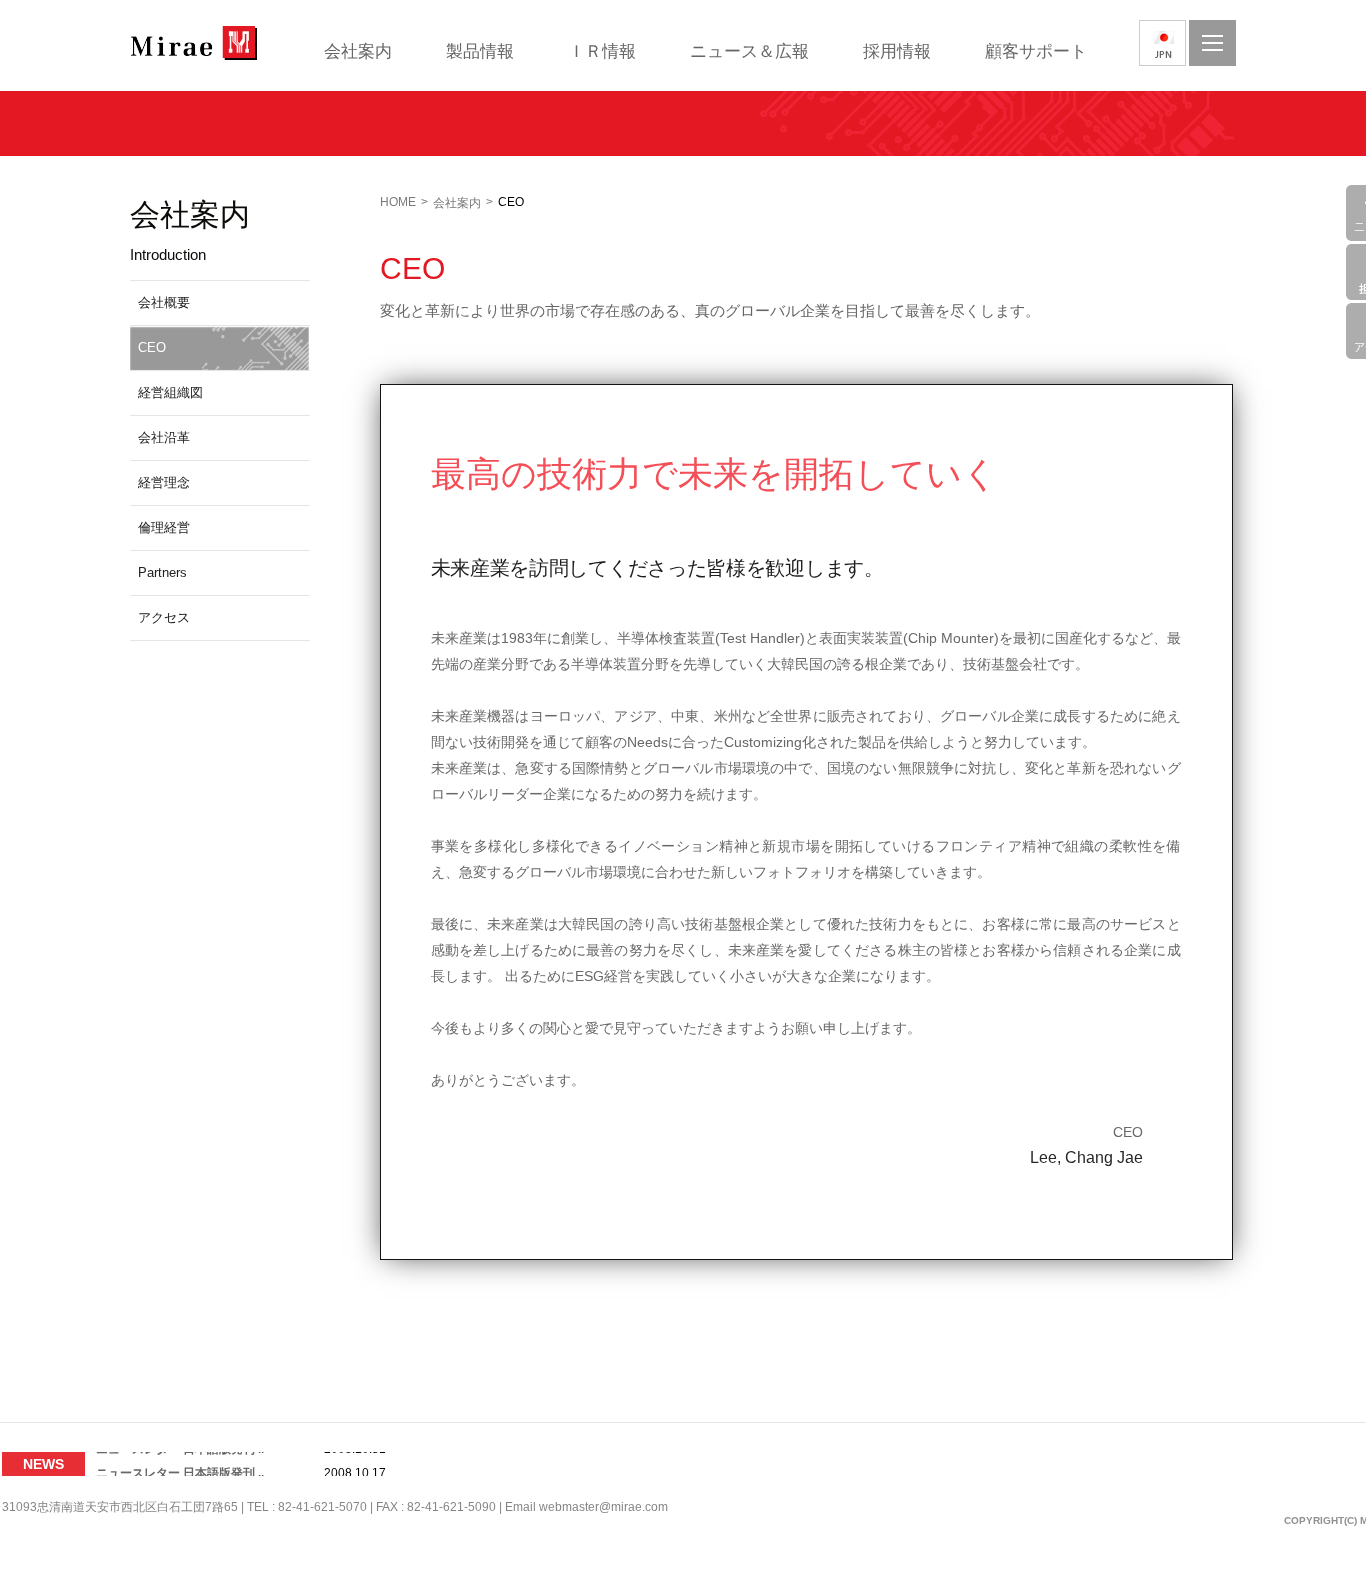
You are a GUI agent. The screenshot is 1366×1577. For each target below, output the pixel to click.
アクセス (164, 617)
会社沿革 (164, 437)
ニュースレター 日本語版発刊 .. (180, 1464)
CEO (152, 347)
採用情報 (897, 51)
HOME (398, 202)
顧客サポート (1036, 51)
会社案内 (358, 51)
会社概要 (164, 302)
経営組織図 (170, 392)
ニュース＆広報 (749, 51)
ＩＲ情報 (602, 51)
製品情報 (480, 51)
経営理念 (164, 482)
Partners (162, 572)
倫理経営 (164, 527)
